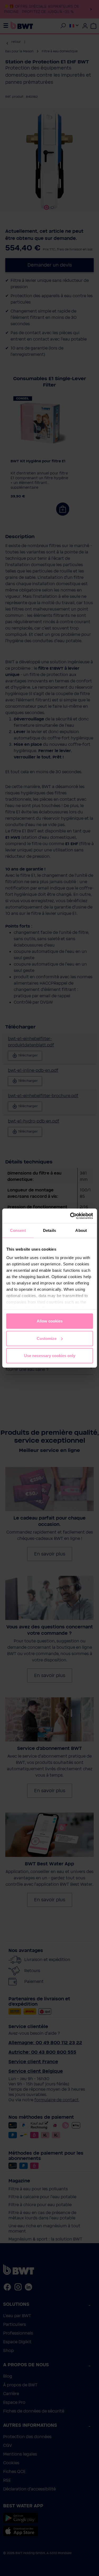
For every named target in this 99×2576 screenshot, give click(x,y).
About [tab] (81, 1230)
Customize (47, 1338)
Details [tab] (49, 1230)
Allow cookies (50, 1321)
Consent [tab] (18, 1230)
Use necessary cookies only (50, 1356)
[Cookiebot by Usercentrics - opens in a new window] (70, 1216)
